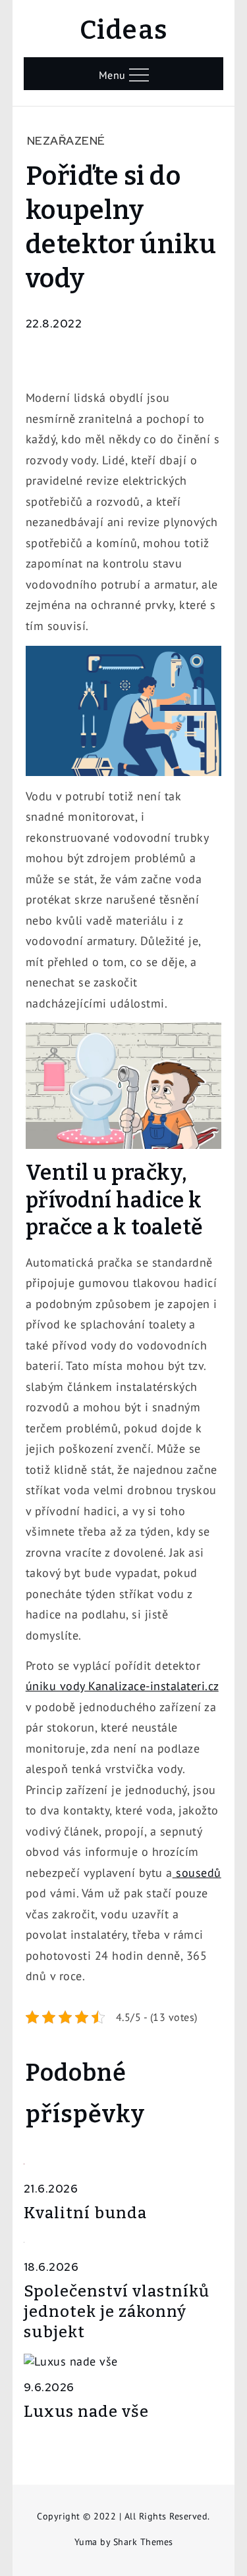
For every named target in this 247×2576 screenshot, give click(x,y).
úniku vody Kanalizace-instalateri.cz (122, 1686)
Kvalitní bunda (85, 2213)
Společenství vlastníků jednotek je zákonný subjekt (117, 2312)
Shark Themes (143, 2542)
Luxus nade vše (86, 2412)
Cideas (124, 30)
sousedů (197, 1873)
